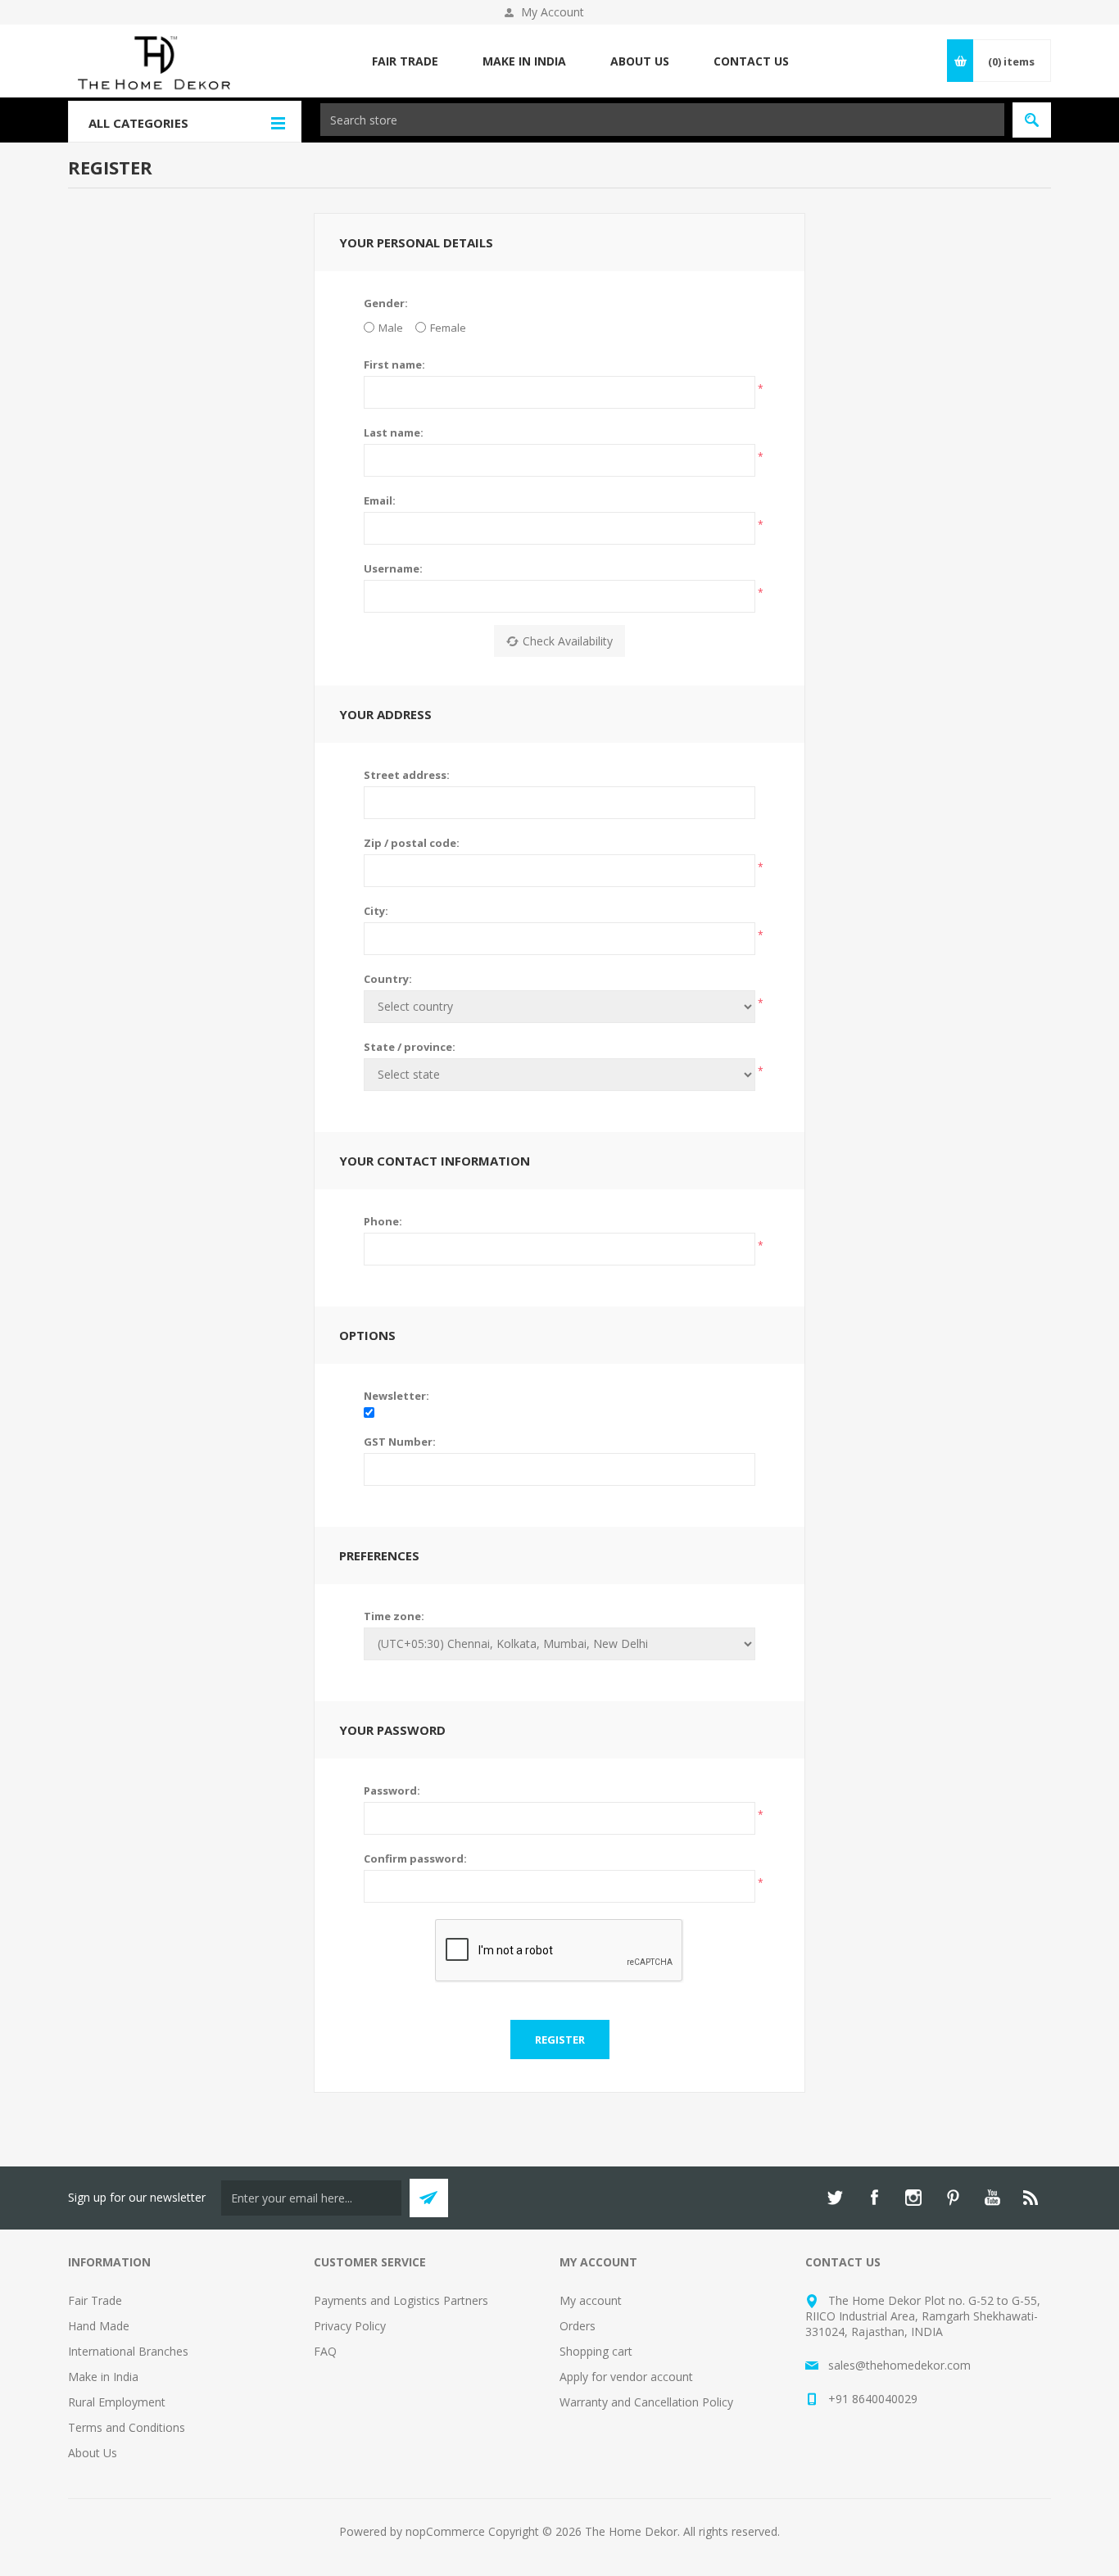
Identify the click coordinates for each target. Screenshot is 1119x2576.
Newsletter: (396, 1396)
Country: (388, 979)
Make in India (103, 2377)
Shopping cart (596, 2351)
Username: (393, 568)
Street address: (407, 775)
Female (448, 328)
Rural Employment (117, 2402)
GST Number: (400, 1442)
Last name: (394, 432)
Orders (578, 2326)
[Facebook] (874, 2198)
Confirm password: (415, 1858)
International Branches (128, 2351)
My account (591, 2300)
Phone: (383, 1221)
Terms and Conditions (127, 2427)
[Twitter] (835, 2198)
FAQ (325, 2351)
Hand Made (99, 2326)
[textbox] (662, 120)
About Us (93, 2453)
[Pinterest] (953, 2198)
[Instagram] (913, 2198)
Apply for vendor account (626, 2377)
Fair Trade (95, 2300)
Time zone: (394, 1616)
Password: (392, 1791)
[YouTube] (992, 2198)
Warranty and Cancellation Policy (646, 2402)
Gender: (386, 303)
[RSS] (1031, 2198)
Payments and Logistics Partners (401, 2300)
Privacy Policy (350, 2326)
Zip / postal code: (412, 843)
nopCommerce (445, 2531)
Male (391, 328)
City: (376, 911)
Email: (380, 500)
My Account (553, 12)
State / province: (410, 1047)
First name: (394, 364)
